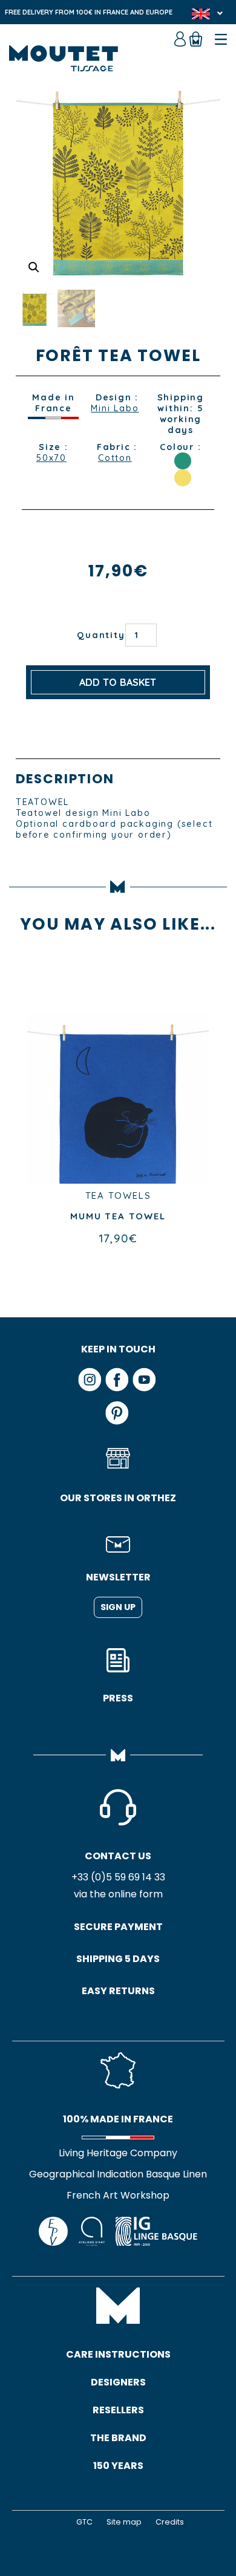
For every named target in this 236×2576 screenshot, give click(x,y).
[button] (34, 267)
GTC (84, 2522)
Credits (170, 2522)
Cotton (115, 458)
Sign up (118, 1607)
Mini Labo (115, 408)
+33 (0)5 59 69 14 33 (118, 1877)
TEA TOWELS (118, 1195)
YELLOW (183, 478)
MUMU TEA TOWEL (118, 1216)
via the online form (118, 1894)
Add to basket (118, 682)
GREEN (183, 461)
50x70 (51, 458)
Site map (124, 2522)
